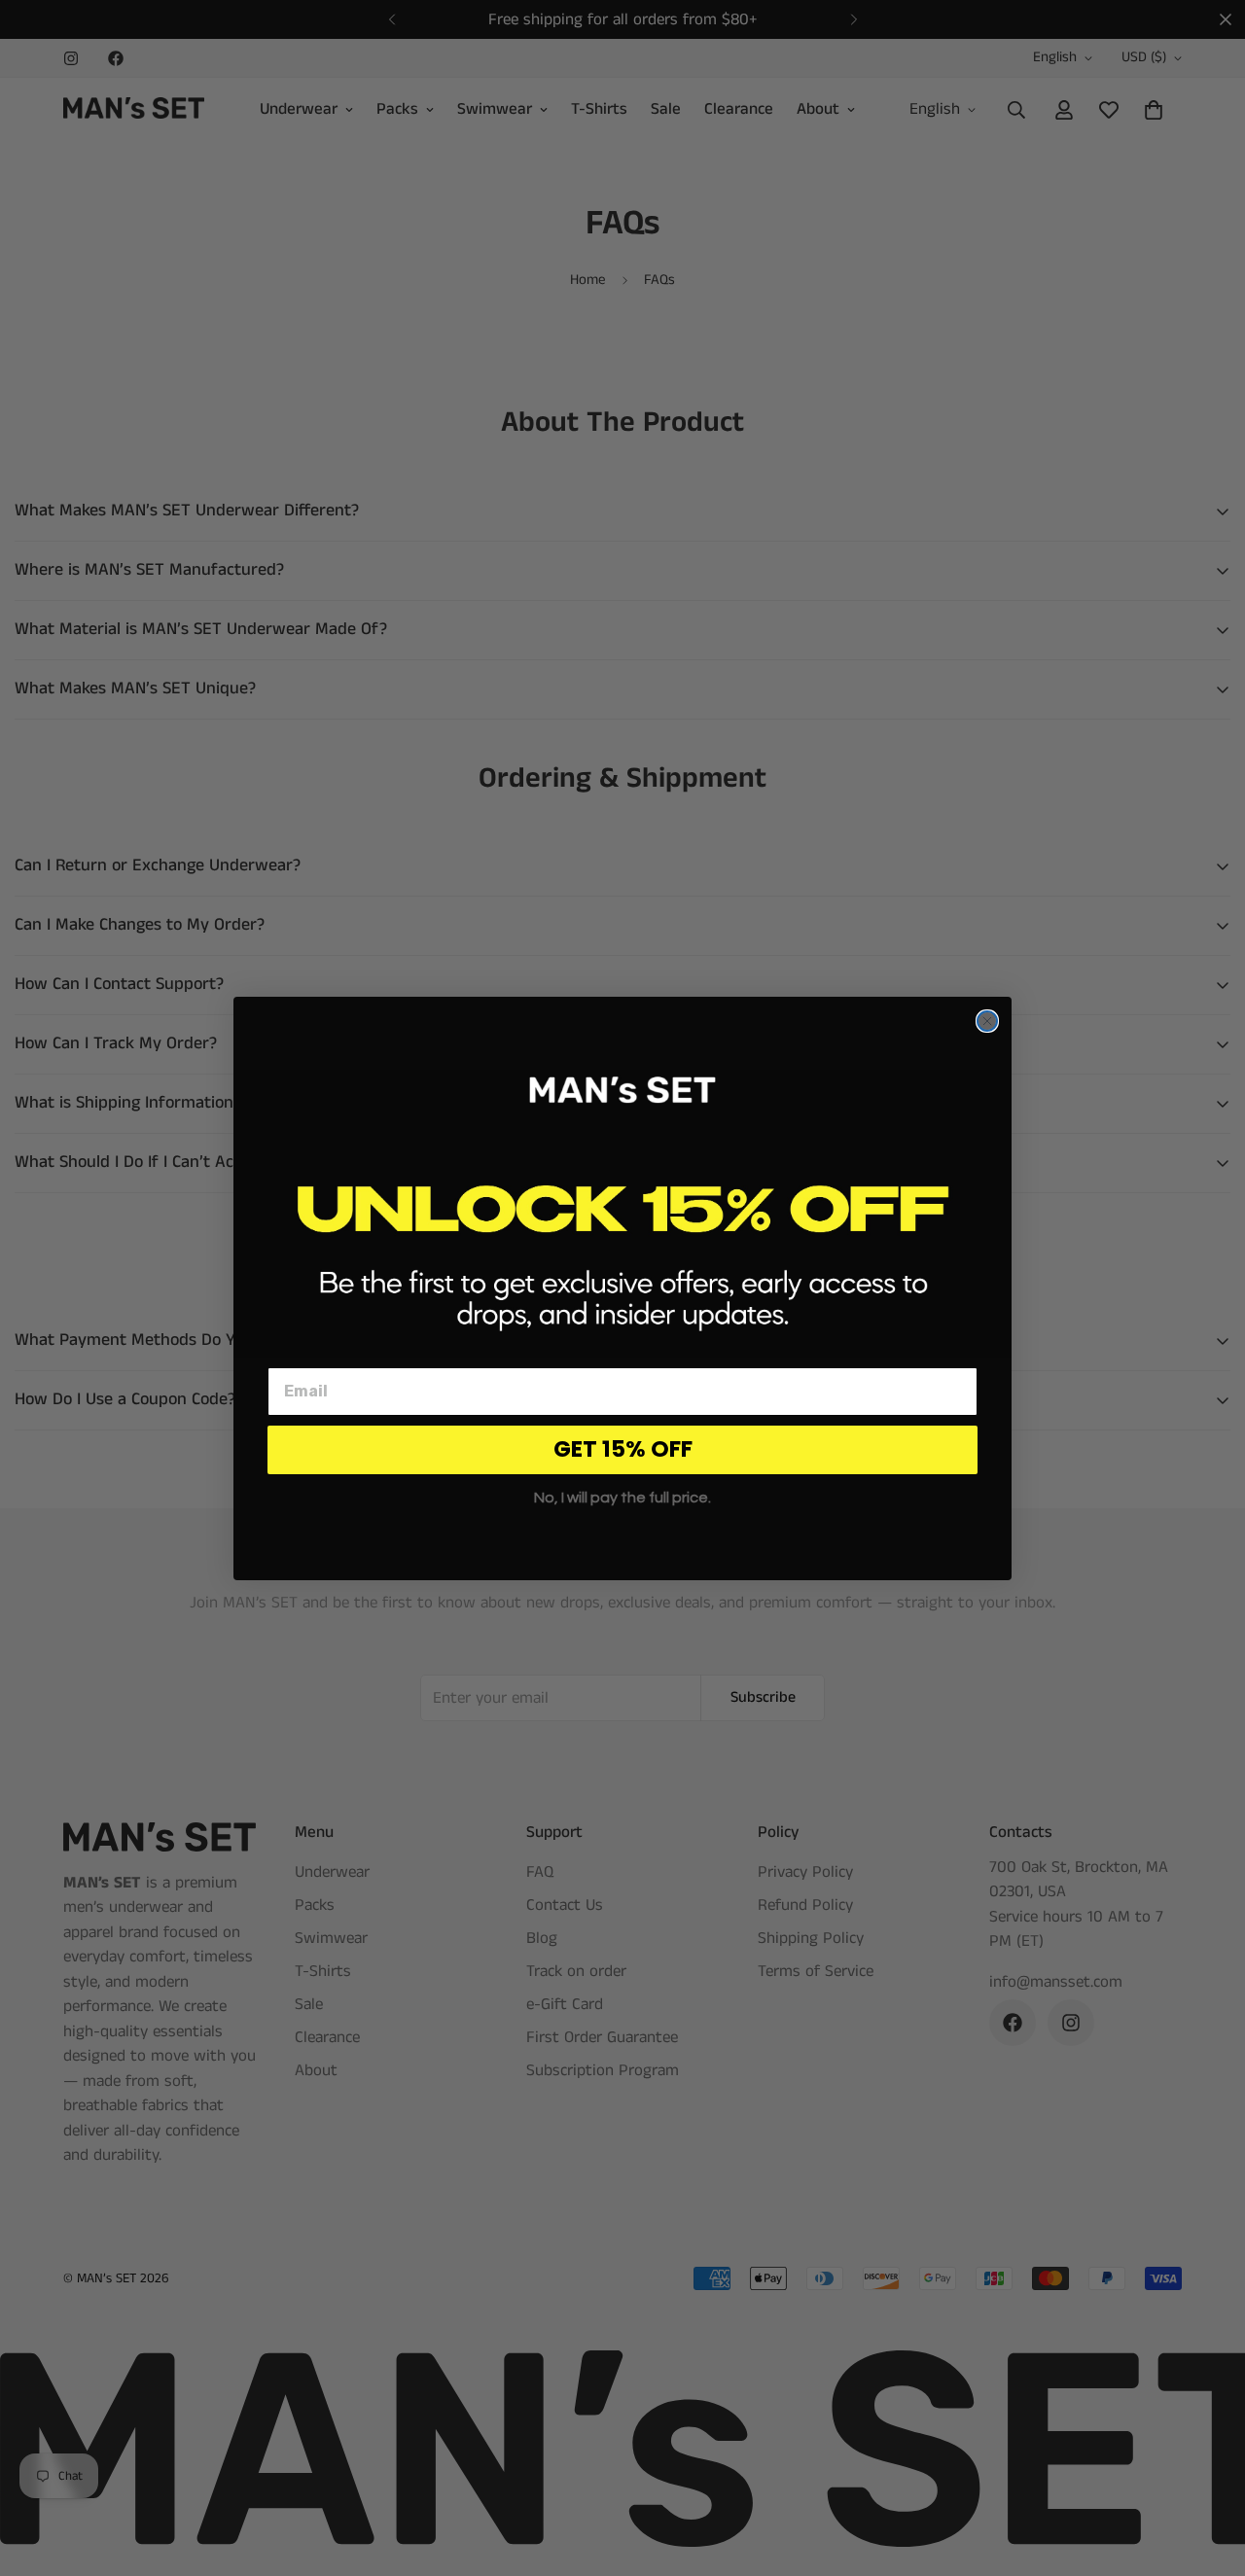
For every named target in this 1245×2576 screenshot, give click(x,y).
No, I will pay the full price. (622, 1498)
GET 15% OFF (623, 1449)
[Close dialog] (987, 1021)
